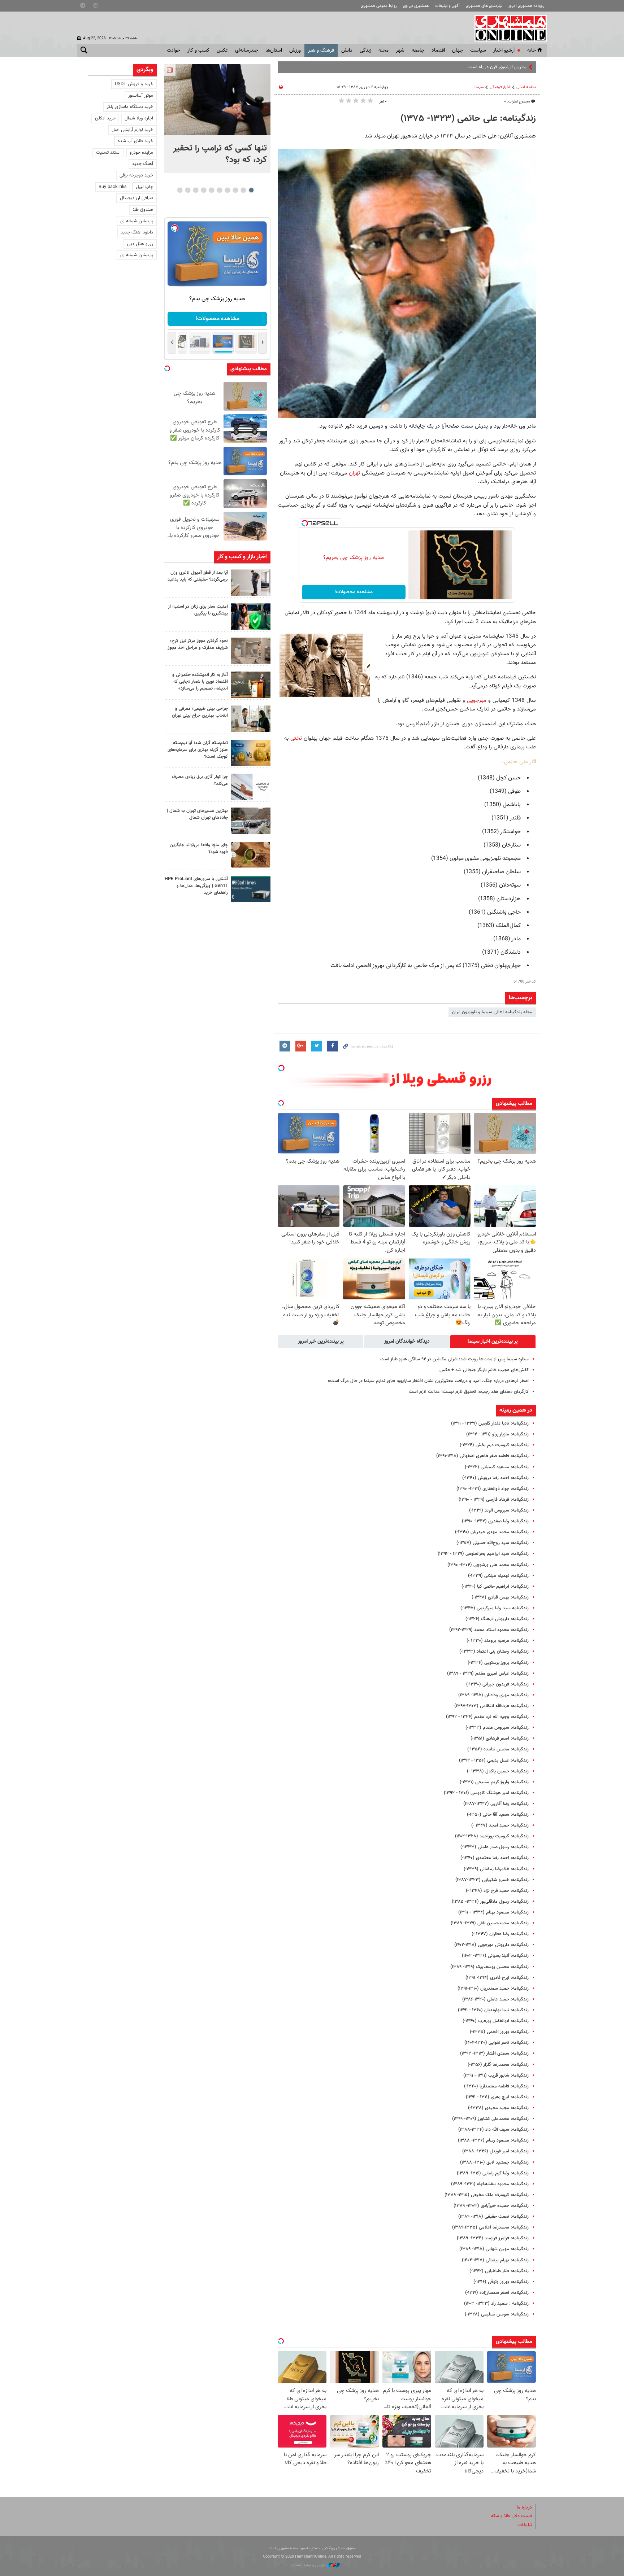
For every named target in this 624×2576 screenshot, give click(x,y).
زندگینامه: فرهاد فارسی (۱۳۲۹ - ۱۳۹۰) (494, 1500)
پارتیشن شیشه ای (137, 221)
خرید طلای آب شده (135, 141)
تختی (296, 738)
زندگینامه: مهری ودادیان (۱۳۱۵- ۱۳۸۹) (493, 1695)
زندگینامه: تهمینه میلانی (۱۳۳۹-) (498, 1576)
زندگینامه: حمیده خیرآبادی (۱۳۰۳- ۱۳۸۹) (491, 2206)
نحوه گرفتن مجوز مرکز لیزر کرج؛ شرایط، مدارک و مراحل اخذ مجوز (198, 644)
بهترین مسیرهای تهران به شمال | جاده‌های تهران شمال (197, 814)
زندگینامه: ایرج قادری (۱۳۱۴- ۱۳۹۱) (497, 1978)
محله (383, 51)
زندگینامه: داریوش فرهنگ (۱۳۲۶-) (497, 1619)
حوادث (174, 51)
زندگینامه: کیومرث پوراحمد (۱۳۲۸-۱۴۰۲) (492, 1836)
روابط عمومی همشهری (379, 6)
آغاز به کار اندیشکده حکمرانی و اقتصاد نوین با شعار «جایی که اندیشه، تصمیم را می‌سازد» (200, 682)
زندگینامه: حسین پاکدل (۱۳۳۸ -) (498, 1771)
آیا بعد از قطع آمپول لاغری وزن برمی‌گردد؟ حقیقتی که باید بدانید (198, 576)
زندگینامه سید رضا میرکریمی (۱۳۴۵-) (495, 1608)
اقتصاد (438, 51)
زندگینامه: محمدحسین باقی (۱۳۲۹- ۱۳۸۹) (490, 1923)
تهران (354, 473)
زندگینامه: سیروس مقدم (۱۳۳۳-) (497, 1728)
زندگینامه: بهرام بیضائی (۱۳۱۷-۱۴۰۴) (495, 2260)
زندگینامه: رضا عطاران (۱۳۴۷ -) (500, 1934)
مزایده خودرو (141, 153)
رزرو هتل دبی (140, 244)
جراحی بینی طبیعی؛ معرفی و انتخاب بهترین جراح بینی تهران (200, 712)
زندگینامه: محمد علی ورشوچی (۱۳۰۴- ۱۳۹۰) (488, 1565)
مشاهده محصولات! (354, 592)
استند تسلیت (108, 153)
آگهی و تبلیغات (447, 6)
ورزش (295, 51)
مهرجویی (477, 700)
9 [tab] (188, 190)
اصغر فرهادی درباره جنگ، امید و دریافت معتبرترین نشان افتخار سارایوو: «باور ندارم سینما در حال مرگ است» (428, 1381)
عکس (222, 51)
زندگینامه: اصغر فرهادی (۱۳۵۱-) (500, 1739)
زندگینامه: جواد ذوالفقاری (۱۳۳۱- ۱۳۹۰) (493, 1489)
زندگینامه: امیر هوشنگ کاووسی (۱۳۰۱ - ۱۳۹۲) (486, 1793)
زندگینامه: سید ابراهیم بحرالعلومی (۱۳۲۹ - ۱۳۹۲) (483, 1554)
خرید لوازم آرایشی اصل (132, 130)
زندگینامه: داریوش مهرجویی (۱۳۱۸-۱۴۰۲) (491, 1945)
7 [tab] (203, 190)
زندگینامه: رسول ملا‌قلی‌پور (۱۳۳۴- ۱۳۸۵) (490, 1902)
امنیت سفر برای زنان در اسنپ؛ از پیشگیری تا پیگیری (198, 610)
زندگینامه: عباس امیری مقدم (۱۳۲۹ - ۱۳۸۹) (488, 1674)
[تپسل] (305, 523)
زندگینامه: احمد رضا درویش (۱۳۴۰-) (495, 1478)
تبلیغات (525, 2525)
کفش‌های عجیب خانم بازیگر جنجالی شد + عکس (484, 1370)
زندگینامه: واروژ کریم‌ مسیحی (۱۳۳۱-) (494, 1782)
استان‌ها (274, 51)
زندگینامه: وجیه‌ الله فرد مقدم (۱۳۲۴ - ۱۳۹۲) (487, 1717)
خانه (532, 51)
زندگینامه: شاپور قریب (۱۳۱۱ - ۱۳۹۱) (496, 2076)
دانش (347, 51)
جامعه (418, 51)
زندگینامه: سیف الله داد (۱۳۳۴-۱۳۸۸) (493, 2130)
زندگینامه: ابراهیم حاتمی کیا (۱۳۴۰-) (495, 1587)
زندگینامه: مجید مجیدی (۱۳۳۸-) (498, 2108)
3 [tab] (235, 190)
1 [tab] (251, 190)
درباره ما (524, 2507)
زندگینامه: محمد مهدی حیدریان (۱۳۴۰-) (492, 1532)
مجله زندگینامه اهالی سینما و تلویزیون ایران (492, 1012)
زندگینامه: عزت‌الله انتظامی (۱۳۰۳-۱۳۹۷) (491, 1706)
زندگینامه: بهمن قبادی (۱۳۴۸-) (500, 1597)
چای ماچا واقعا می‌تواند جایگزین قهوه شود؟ (199, 849)
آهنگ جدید (143, 164)
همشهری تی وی (416, 6)
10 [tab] (180, 190)
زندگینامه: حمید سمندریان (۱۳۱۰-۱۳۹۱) (493, 1989)
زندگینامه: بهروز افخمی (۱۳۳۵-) (499, 2032)
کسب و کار (198, 51)
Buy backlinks (113, 187)
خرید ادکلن (105, 118)
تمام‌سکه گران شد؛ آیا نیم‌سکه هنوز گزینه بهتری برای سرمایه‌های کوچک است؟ (198, 750)
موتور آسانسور (141, 96)
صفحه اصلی (526, 87)
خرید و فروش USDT (134, 84)
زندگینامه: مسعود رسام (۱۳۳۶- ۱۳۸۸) (493, 2140)
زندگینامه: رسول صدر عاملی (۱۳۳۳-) (495, 1847)
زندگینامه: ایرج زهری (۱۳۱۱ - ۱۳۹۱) (497, 2097)
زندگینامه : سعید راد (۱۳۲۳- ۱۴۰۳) (496, 2304)
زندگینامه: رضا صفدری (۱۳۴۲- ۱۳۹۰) (495, 1521)
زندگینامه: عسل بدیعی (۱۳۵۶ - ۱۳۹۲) (494, 1761)
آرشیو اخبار (504, 51)
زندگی (365, 51)
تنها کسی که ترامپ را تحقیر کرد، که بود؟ (220, 154)
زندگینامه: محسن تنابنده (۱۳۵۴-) (498, 1749)
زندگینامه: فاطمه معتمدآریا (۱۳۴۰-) (496, 2086)
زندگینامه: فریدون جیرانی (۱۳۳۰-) (497, 1684)
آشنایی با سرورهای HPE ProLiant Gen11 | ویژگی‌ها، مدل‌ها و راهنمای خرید (196, 886)
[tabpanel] (217, 119)
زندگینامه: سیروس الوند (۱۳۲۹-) (499, 1510)
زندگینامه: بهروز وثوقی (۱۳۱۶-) (501, 2282)
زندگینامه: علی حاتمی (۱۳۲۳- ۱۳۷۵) (468, 119)
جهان (458, 51)
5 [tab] (219, 190)
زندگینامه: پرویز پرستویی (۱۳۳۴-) (498, 1663)
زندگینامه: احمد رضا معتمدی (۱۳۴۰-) (495, 1858)
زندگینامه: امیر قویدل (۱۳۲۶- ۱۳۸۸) (495, 2151)
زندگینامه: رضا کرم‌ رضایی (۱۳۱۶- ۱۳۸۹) (493, 2173)
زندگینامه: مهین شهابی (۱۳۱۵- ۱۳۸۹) (494, 2249)
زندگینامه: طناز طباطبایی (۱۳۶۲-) (499, 2271)
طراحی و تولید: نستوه (309, 2565)
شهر (400, 51)
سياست (478, 51)
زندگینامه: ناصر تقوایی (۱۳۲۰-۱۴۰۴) (497, 2043)
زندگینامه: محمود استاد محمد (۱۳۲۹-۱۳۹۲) (489, 1630)
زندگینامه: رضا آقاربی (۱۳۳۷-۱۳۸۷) (496, 1804)
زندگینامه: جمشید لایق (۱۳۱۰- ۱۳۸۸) (494, 2162)
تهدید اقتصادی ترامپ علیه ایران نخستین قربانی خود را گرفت (471, 67)
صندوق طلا (143, 210)
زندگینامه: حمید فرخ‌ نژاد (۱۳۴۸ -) (497, 1891)
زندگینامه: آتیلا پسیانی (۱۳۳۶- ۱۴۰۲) (495, 1956)
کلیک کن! (217, 319)
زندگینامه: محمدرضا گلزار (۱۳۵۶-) (498, 2065)
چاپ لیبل (144, 187)
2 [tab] (243, 190)
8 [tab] (196, 190)
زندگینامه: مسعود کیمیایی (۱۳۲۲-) (497, 1467)
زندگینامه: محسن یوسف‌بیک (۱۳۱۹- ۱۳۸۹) (489, 1967)
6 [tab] (211, 190)
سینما (479, 87)
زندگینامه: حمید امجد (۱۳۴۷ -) (500, 1825)
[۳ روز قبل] (251, 719)
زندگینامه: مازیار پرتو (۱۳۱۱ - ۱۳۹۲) (497, 1434)
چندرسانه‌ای (247, 51)
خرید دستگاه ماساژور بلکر (130, 107)
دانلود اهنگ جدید (137, 232)
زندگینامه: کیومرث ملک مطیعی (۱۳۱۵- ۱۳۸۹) (487, 2195)
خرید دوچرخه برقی (136, 175)
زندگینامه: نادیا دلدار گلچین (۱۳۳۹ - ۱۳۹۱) (490, 1423)
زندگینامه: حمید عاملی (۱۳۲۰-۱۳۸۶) (495, 1999)
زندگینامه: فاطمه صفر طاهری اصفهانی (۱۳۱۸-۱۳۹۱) (482, 1456)
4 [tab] (227, 190)
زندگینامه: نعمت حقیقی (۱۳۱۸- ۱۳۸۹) (493, 2217)
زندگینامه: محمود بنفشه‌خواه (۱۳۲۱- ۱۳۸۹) (490, 2184)
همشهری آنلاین (507, 28)
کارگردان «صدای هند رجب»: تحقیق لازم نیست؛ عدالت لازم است (469, 1392)
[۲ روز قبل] (251, 583)
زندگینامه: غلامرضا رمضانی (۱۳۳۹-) (496, 1869)
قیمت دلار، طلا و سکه (512, 2516)
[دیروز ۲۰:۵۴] (217, 100)
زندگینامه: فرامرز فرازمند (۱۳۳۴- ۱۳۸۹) (493, 2238)
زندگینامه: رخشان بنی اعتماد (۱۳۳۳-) (494, 1652)
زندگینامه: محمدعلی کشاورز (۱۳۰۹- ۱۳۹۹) (490, 2119)
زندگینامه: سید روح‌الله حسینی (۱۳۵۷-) (493, 1543)
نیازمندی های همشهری (484, 6)
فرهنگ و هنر (321, 51)
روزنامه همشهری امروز (526, 6)
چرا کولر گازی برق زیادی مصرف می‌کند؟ (200, 780)
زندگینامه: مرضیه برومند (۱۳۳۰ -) (498, 1641)
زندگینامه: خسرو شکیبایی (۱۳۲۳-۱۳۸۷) (492, 1880)
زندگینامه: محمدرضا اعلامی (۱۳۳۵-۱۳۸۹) (490, 2227)
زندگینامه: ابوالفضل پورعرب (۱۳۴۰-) (496, 2021)
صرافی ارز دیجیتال (136, 198)
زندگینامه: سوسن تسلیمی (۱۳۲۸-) (497, 2314)
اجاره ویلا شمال (139, 118)
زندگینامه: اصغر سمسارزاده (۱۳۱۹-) (497, 2293)
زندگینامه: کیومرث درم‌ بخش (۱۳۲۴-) (494, 1445)
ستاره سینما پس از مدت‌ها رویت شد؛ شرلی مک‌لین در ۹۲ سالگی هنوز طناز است (454, 1359)
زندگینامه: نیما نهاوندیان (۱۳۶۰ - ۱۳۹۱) (493, 2010)
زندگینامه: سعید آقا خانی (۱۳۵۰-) (498, 1815)
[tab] (493, 1342)
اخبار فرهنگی (500, 87)
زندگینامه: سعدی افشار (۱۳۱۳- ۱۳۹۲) (494, 2054)
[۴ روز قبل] (251, 889)
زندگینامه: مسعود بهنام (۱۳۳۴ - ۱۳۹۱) (493, 1912)
